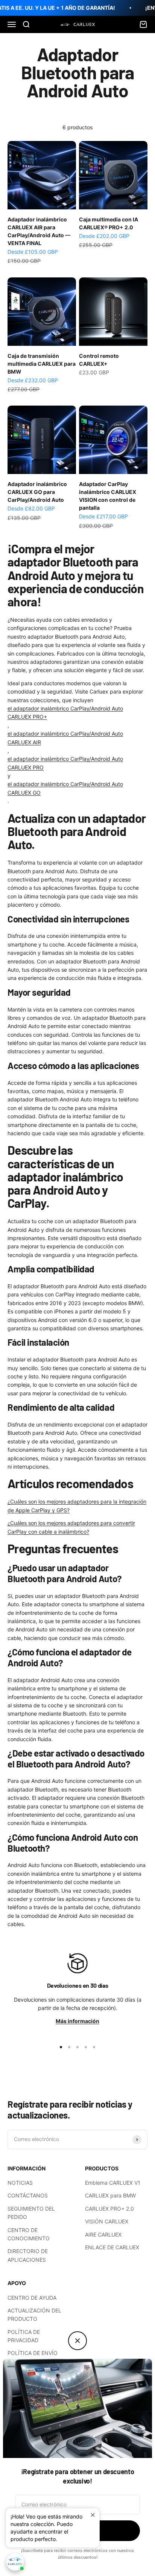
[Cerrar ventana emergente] (93, 2515)
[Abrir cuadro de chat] (15, 2562)
